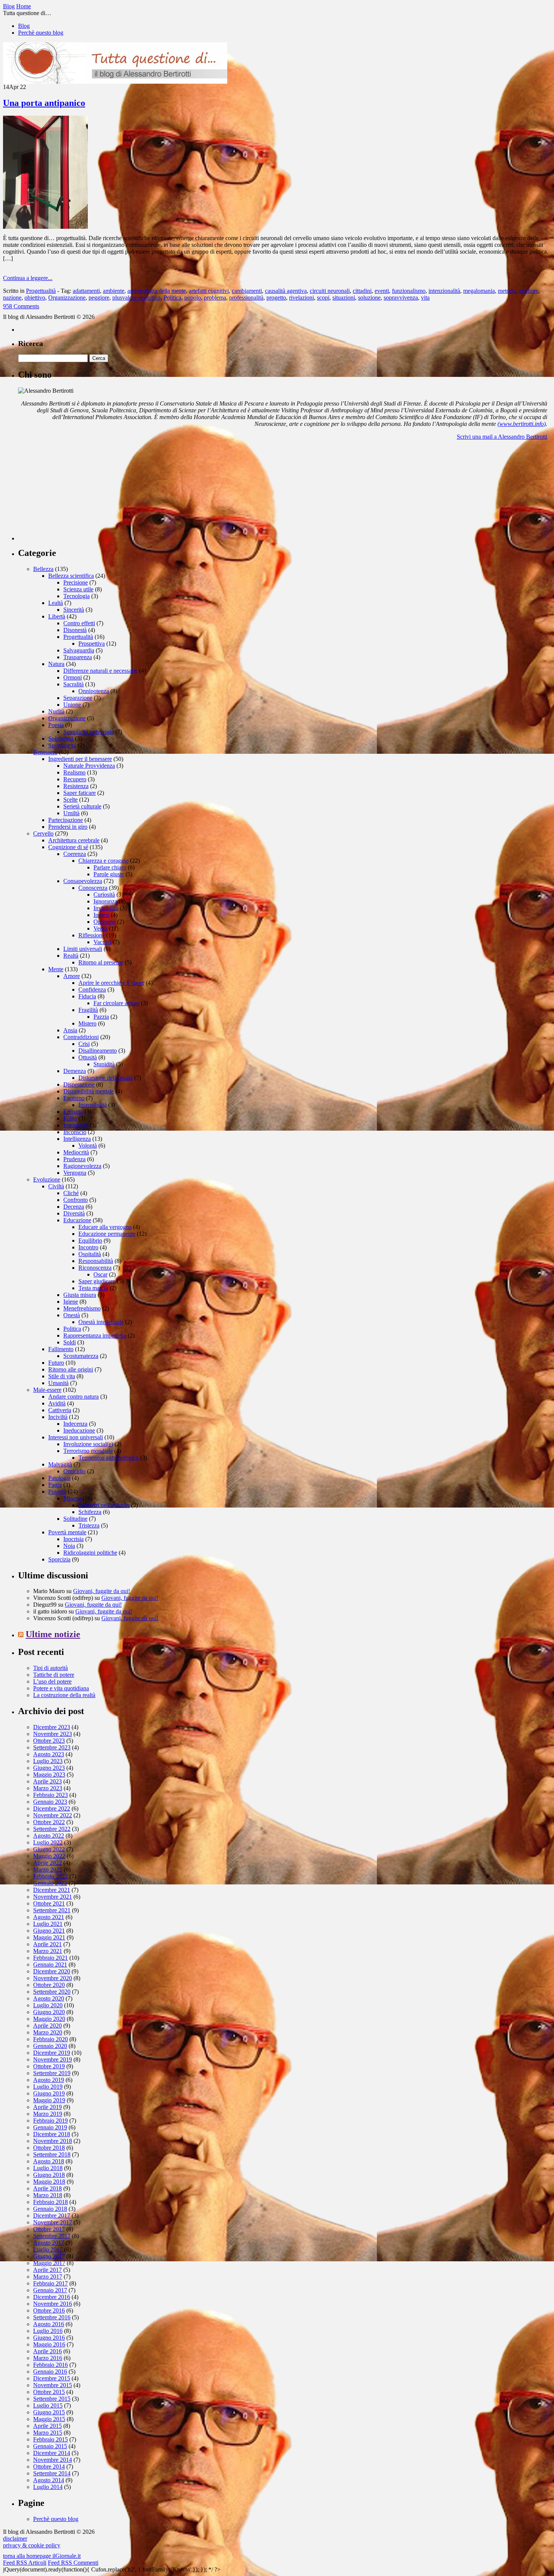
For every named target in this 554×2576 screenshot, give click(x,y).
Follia (70, 1118)
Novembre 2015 (53, 2385)
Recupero (75, 779)
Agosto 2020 (49, 1998)
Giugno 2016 (49, 2338)
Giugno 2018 (49, 2175)
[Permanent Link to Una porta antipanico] (45, 227)
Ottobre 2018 (49, 2148)
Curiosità (104, 895)
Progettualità (41, 291)
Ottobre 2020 (49, 1985)
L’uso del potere (52, 1681)
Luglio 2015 (48, 2405)
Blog (24, 26)
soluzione (369, 298)
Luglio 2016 (48, 2331)
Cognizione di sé (68, 847)
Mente (56, 969)
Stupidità (104, 1064)
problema (215, 298)
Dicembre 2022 (52, 1808)
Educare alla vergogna (105, 1227)
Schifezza (90, 1512)
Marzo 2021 (48, 1951)
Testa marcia (93, 1288)
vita (425, 298)
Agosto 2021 (49, 1917)
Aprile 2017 (47, 2270)
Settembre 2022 (52, 1829)
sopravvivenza (401, 298)
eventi (382, 291)
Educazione (77, 1220)
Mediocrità (76, 1152)
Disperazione (79, 1084)
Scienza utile (78, 589)
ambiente (114, 291)
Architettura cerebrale (74, 840)
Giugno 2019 (49, 2093)
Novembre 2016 (53, 2304)
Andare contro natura (73, 1397)
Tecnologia (77, 596)
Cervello (43, 833)
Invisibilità (106, 908)
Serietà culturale (82, 806)
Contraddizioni (81, 1037)
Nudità (56, 711)
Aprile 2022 (47, 1863)
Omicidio (74, 1471)
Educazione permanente (107, 1234)
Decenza (74, 1207)
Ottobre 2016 (49, 2310)
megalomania (479, 291)
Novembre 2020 (53, 1978)
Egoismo (74, 1098)
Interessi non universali (76, 1437)
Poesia (56, 725)
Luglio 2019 (48, 2087)
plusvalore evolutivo (136, 298)
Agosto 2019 (49, 2080)
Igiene (71, 1302)
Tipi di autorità (51, 1668)
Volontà (88, 1146)
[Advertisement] (75, 493)
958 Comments (21, 306)
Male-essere (47, 1390)
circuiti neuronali (330, 291)
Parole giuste (109, 874)
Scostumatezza (81, 1356)
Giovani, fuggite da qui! (102, 1591)
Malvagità (60, 1464)
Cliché (71, 1193)
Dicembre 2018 (52, 2134)
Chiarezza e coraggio (103, 861)
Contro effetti (79, 623)
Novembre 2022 (53, 1815)
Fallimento (61, 1349)
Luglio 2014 (48, 2487)
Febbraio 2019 (51, 2121)
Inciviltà (58, 1417)
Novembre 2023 (53, 1734)
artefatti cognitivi (209, 291)
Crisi (84, 1044)
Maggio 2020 (49, 2019)
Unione (72, 705)
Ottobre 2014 (49, 2467)
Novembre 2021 (53, 1897)
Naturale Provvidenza (89, 766)
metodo (507, 291)
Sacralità (73, 684)
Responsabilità (96, 1261)
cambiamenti (247, 291)
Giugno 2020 (49, 2012)
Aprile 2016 (47, 2351)
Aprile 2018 (47, 2188)
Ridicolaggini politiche (90, 1553)
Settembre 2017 (52, 2236)
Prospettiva (92, 644)
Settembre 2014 (52, 2473)
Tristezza (89, 1525)
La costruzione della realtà (64, 1695)
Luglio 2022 (48, 1842)
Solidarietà (61, 739)
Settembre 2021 (52, 1910)
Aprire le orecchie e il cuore (111, 983)
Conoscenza (93, 888)
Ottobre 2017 (49, 2229)
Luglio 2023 (48, 1761)
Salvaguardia (79, 650)
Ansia (70, 1030)
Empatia (73, 1112)
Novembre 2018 (53, 2141)
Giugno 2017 (49, 2256)
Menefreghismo (82, 1308)
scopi (323, 298)
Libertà (57, 616)
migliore (528, 291)
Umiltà (71, 813)
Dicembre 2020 (52, 1971)
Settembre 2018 (52, 2154)
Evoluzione (47, 1179)
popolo (193, 298)
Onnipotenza (94, 691)
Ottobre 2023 (49, 1741)
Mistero (87, 1023)
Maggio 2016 (49, 2344)
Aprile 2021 (47, 1944)
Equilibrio (90, 1241)
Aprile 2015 (47, 2426)
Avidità (57, 1403)
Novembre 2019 (53, 2059)
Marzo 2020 (48, 2032)
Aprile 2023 (47, 1781)
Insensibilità (93, 1105)
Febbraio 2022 (51, 1876)
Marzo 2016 (48, 2358)
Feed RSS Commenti (73, 2563)
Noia (69, 1546)
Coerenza (75, 854)
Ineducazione (79, 1430)
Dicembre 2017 (52, 2216)
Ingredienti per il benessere (80, 759)
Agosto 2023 (49, 1754)
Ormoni (73, 677)
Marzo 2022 (48, 1870)
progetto (276, 298)
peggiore (99, 298)
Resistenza (76, 786)
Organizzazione (67, 298)
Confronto (76, 1200)
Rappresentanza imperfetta (95, 1335)
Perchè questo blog (41, 33)
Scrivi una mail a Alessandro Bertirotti (502, 437)
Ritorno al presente (101, 962)
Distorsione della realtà (106, 1078)
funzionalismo (409, 291)
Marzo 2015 (48, 2433)
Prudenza (74, 1159)
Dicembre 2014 (52, 2453)
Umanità (58, 1383)
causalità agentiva (286, 291)
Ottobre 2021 (49, 1903)
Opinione (105, 922)
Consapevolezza (83, 881)
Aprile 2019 (47, 2107)
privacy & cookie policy (32, 2545)
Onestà (72, 1315)
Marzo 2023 (48, 1788)
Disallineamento (98, 1051)
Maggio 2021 (49, 1937)
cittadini (362, 291)
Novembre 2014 (53, 2460)
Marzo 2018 (48, 2195)
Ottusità (88, 1057)
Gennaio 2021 (50, 1965)
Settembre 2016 (52, 2317)
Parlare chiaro (110, 867)
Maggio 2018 (49, 2182)
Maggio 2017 (49, 2263)
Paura (55, 1485)
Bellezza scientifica (71, 576)
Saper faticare (80, 793)
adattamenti (86, 291)
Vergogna (75, 1173)
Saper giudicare (97, 1281)
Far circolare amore (116, 1003)
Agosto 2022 (49, 1836)
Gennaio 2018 (50, 2209)
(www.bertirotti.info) (522, 424)
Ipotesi (101, 915)
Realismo (74, 772)
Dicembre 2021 (52, 1890)
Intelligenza (77, 1139)
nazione (12, 298)
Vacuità (102, 942)
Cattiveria (60, 1410)
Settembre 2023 (52, 1747)
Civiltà (56, 1186)
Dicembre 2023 (52, 1727)
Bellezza (43, 569)
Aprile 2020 (47, 2026)
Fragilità (88, 1010)
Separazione (78, 698)
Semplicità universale (89, 732)
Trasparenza (78, 657)
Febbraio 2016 (51, 2365)
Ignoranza (105, 901)
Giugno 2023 (49, 1768)
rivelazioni (301, 298)
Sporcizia (59, 1559)
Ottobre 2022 (49, 1822)
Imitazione (76, 1125)
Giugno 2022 (49, 1849)
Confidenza (92, 990)
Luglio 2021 (48, 1924)
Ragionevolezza (82, 1166)
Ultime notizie (53, 1634)
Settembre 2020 (52, 1992)
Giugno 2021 (49, 1931)
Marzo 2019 (48, 2114)
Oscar (100, 1274)
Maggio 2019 (49, 2100)
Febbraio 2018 (51, 2202)
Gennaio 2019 (50, 2127)
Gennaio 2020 (50, 2046)
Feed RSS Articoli (25, 2563)
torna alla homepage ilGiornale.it (42, 2556)
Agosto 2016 (49, 2324)
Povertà (57, 1492)
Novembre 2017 (53, 2222)
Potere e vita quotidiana (61, 1688)
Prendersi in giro (68, 827)
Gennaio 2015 (50, 2446)
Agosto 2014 (49, 2480)
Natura (56, 664)
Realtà (71, 956)
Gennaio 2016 (50, 2372)
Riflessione (92, 935)
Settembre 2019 (52, 2073)
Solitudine (75, 1519)
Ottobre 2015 (49, 2392)
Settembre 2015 (52, 2399)
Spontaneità (62, 745)
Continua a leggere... (28, 278)
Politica (172, 298)
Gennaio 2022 (50, 1883)
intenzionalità (444, 291)
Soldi (70, 1342)
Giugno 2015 (49, 2412)
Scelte (70, 800)
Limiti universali (83, 949)
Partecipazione (66, 820)
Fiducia (87, 996)
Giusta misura (80, 1295)
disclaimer (15, 2539)
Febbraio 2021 (51, 1958)
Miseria (72, 1498)
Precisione (76, 582)
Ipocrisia (73, 1539)
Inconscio (75, 1132)
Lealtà (56, 603)
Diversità (74, 1213)
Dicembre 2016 (52, 2297)
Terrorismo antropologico (109, 1458)
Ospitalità (90, 1254)
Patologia (59, 1478)
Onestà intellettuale (101, 1322)
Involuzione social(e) (88, 1444)
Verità (100, 928)
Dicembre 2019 (52, 2053)
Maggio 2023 (49, 1775)
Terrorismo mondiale (88, 1451)
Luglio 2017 (48, 2249)
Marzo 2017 (48, 2277)
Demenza (75, 1071)
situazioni (344, 298)
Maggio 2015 (49, 2419)
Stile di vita (62, 1376)
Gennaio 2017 (50, 2290)
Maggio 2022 (49, 1856)
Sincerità (74, 610)
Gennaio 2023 (50, 1802)
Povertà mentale (67, 1532)
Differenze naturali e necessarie (100, 671)
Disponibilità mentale (89, 1091)
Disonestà (75, 630)
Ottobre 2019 (49, 2066)
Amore (72, 976)
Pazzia (101, 1017)
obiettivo (35, 298)
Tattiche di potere (54, 1675)
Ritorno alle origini (71, 1369)
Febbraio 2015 (51, 2439)
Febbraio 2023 (51, 1795)
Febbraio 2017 (51, 2283)
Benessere (45, 752)
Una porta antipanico (44, 103)
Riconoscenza (95, 1268)
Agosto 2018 (49, 2161)
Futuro (56, 1363)
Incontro (88, 1247)
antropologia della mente (157, 291)
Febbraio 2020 (51, 2039)
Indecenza (75, 1424)
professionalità (246, 298)
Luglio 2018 (48, 2168)
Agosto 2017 (49, 2243)
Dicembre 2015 (52, 2378)
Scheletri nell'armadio (104, 1505)
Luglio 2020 (48, 2005)
